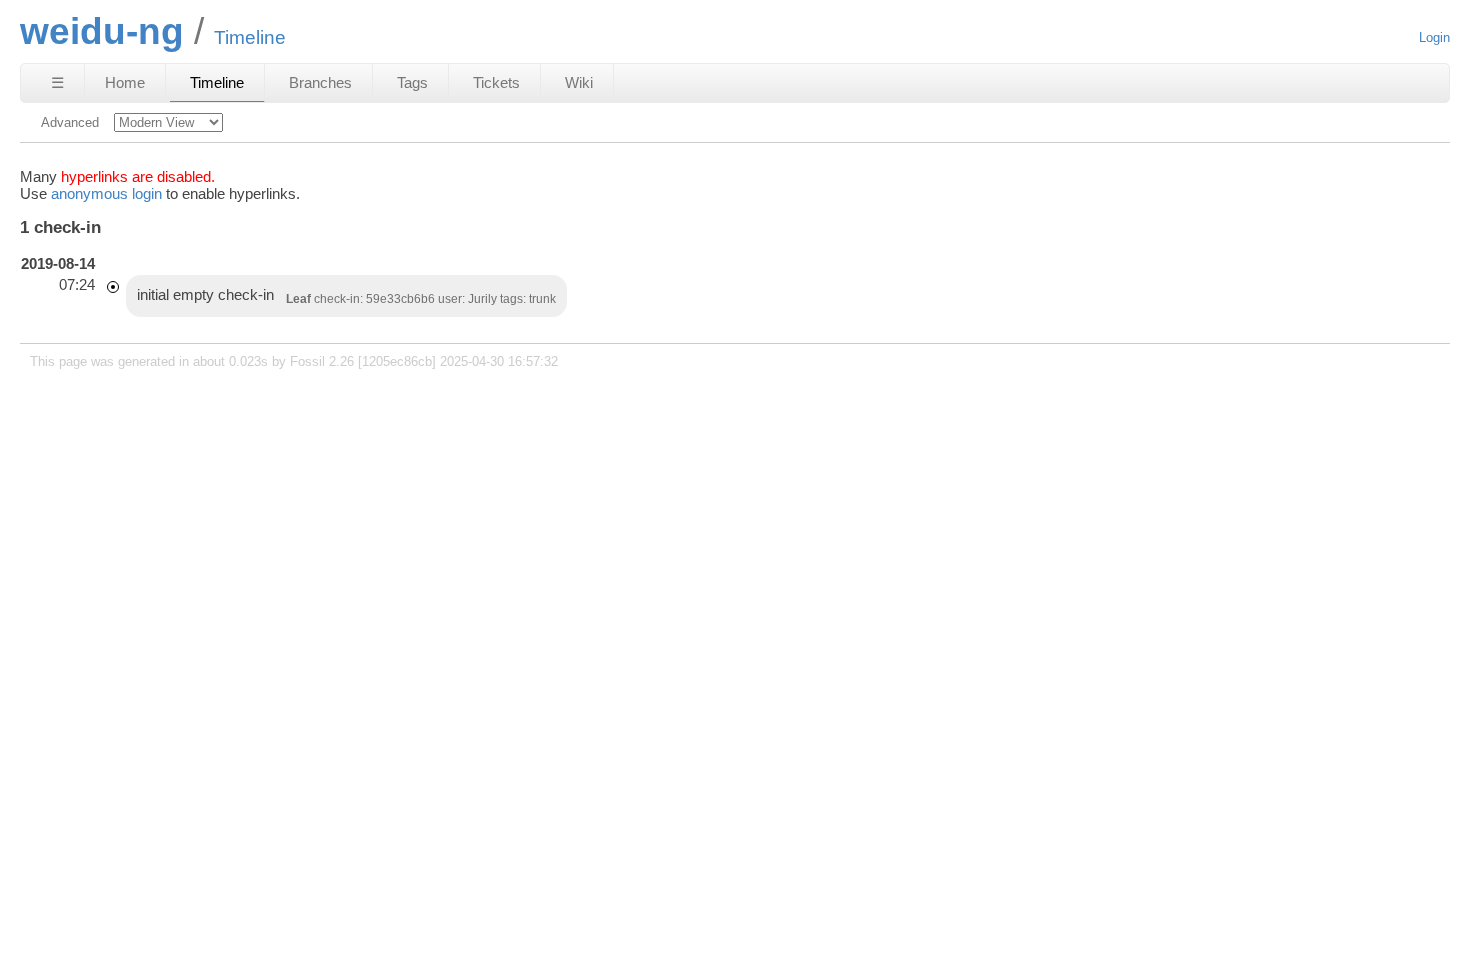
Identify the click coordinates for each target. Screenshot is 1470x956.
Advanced (70, 122)
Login (1434, 37)
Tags (412, 82)
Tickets (496, 82)
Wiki (579, 82)
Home (125, 82)
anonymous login (106, 193)
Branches (320, 82)
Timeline (217, 82)
